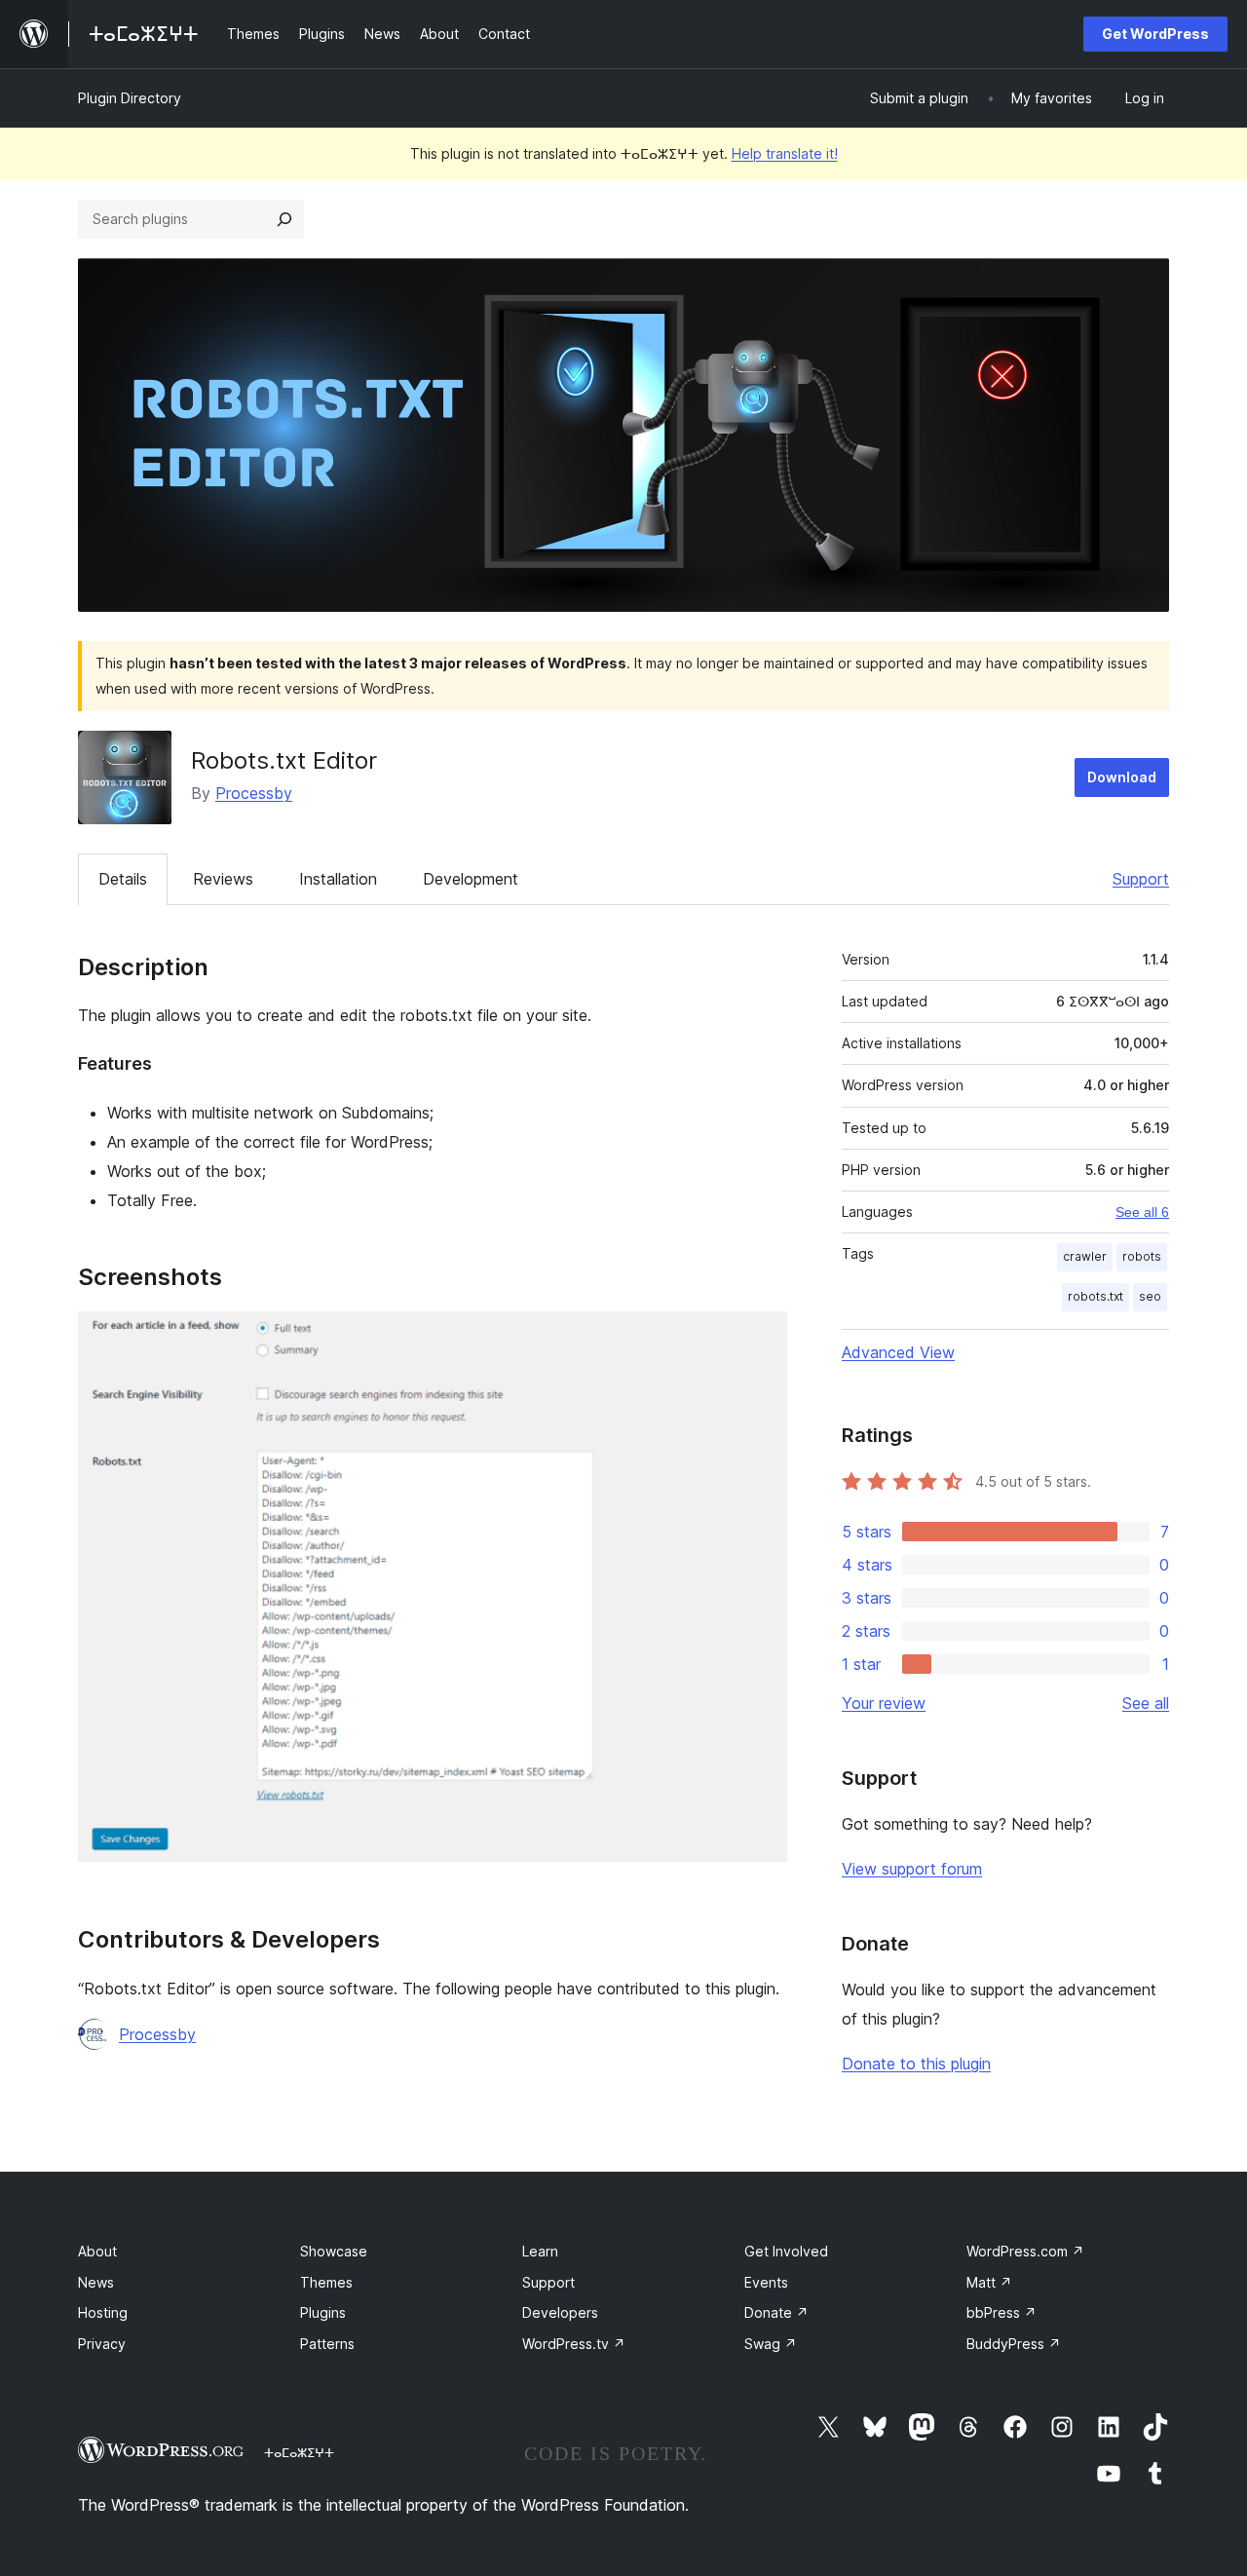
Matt (989, 2282)
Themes (326, 2282)
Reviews (223, 879)
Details (123, 879)
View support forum (912, 1869)
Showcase (334, 2251)
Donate (776, 2312)
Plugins (323, 2312)
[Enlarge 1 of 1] (761, 1338)
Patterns (327, 2344)
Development (471, 879)
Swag (771, 2344)
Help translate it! (785, 153)
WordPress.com (1025, 2251)
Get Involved (786, 2251)
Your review (884, 1703)
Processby (254, 793)
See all (1146, 1703)
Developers (560, 2312)
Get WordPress (1155, 34)
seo (1150, 1296)
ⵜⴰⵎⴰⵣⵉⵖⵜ (299, 2452)
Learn (540, 2251)
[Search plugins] (284, 219)
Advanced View (898, 1352)
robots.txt (1096, 1296)
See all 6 (1142, 1212)
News (96, 2282)
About (97, 2251)
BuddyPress (1014, 2344)
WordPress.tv (574, 2344)
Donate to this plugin (916, 2064)
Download (1122, 777)
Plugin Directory (130, 98)
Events (766, 2282)
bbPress (1001, 2312)
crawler (1085, 1256)
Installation (338, 879)
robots (1142, 1256)
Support (1141, 879)
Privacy (102, 2344)
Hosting (103, 2312)
